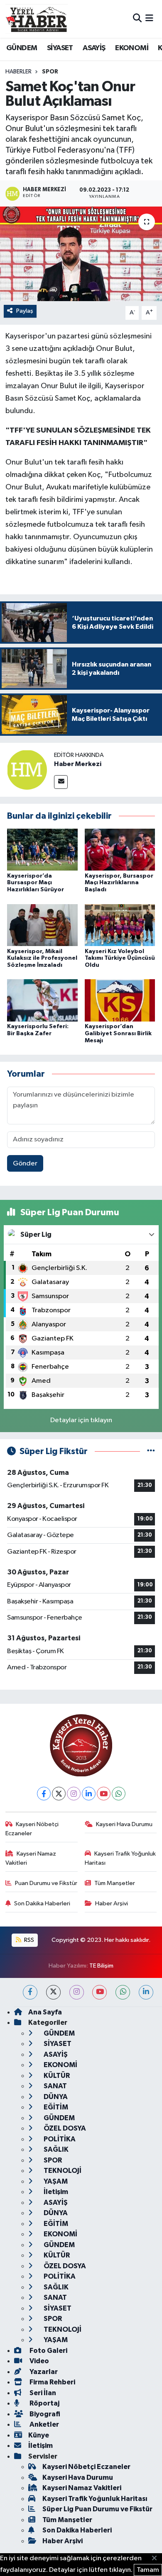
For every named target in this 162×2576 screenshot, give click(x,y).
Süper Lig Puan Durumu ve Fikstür (97, 2509)
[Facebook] (44, 1794)
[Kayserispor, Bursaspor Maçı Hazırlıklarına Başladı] (120, 850)
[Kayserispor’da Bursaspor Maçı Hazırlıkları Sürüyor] (42, 850)
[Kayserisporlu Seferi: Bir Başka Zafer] (42, 1000)
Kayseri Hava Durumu (124, 1824)
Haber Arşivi (112, 1903)
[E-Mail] (61, 782)
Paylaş (25, 311)
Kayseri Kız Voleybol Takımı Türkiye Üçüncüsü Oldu (120, 958)
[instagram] (77, 1992)
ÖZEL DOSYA (64, 2128)
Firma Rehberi (52, 2382)
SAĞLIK (55, 2149)
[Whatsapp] (119, 1794)
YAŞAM (55, 2181)
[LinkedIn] (89, 1794)
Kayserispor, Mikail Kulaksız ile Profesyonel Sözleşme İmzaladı (42, 958)
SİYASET (60, 48)
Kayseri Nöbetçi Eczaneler (32, 1829)
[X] (59, 1794)
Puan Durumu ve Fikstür (46, 1883)
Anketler (44, 2424)
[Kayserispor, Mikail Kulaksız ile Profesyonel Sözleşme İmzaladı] (42, 925)
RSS (28, 1940)
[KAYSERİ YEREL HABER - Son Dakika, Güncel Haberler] (37, 19)
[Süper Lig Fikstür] (151, 1451)
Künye (39, 2435)
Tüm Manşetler (115, 1883)
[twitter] (53, 1992)
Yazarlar (43, 2372)
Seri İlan (42, 2393)
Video (39, 2361)
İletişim (55, 2192)
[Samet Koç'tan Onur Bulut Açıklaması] (81, 254)
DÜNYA (55, 2097)
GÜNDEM (22, 48)
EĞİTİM (55, 2107)
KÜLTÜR (56, 2076)
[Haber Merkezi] (27, 770)
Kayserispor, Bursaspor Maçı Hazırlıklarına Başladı (119, 883)
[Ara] (137, 19)
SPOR (50, 72)
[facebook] (30, 1992)
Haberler (18, 72)
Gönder (25, 1164)
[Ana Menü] (149, 19)
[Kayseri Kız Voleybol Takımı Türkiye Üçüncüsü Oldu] (120, 925)
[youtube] (99, 1992)
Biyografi (44, 2414)
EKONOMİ (132, 48)
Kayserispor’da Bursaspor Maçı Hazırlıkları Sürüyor (36, 883)
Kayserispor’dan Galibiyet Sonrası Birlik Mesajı (118, 1034)
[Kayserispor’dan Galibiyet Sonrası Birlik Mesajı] (120, 1000)
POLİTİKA (59, 2139)
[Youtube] (104, 1794)
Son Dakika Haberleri (42, 1903)
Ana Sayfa (45, 2012)
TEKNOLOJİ (62, 2171)
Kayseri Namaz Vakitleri (31, 1858)
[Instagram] (74, 1794)
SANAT (55, 2086)
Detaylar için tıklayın (81, 1420)
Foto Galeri (48, 2351)
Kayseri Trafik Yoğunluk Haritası (120, 1858)
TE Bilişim (101, 1966)
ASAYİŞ (94, 48)
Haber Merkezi (78, 764)
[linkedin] (146, 1992)
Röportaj (44, 2403)
